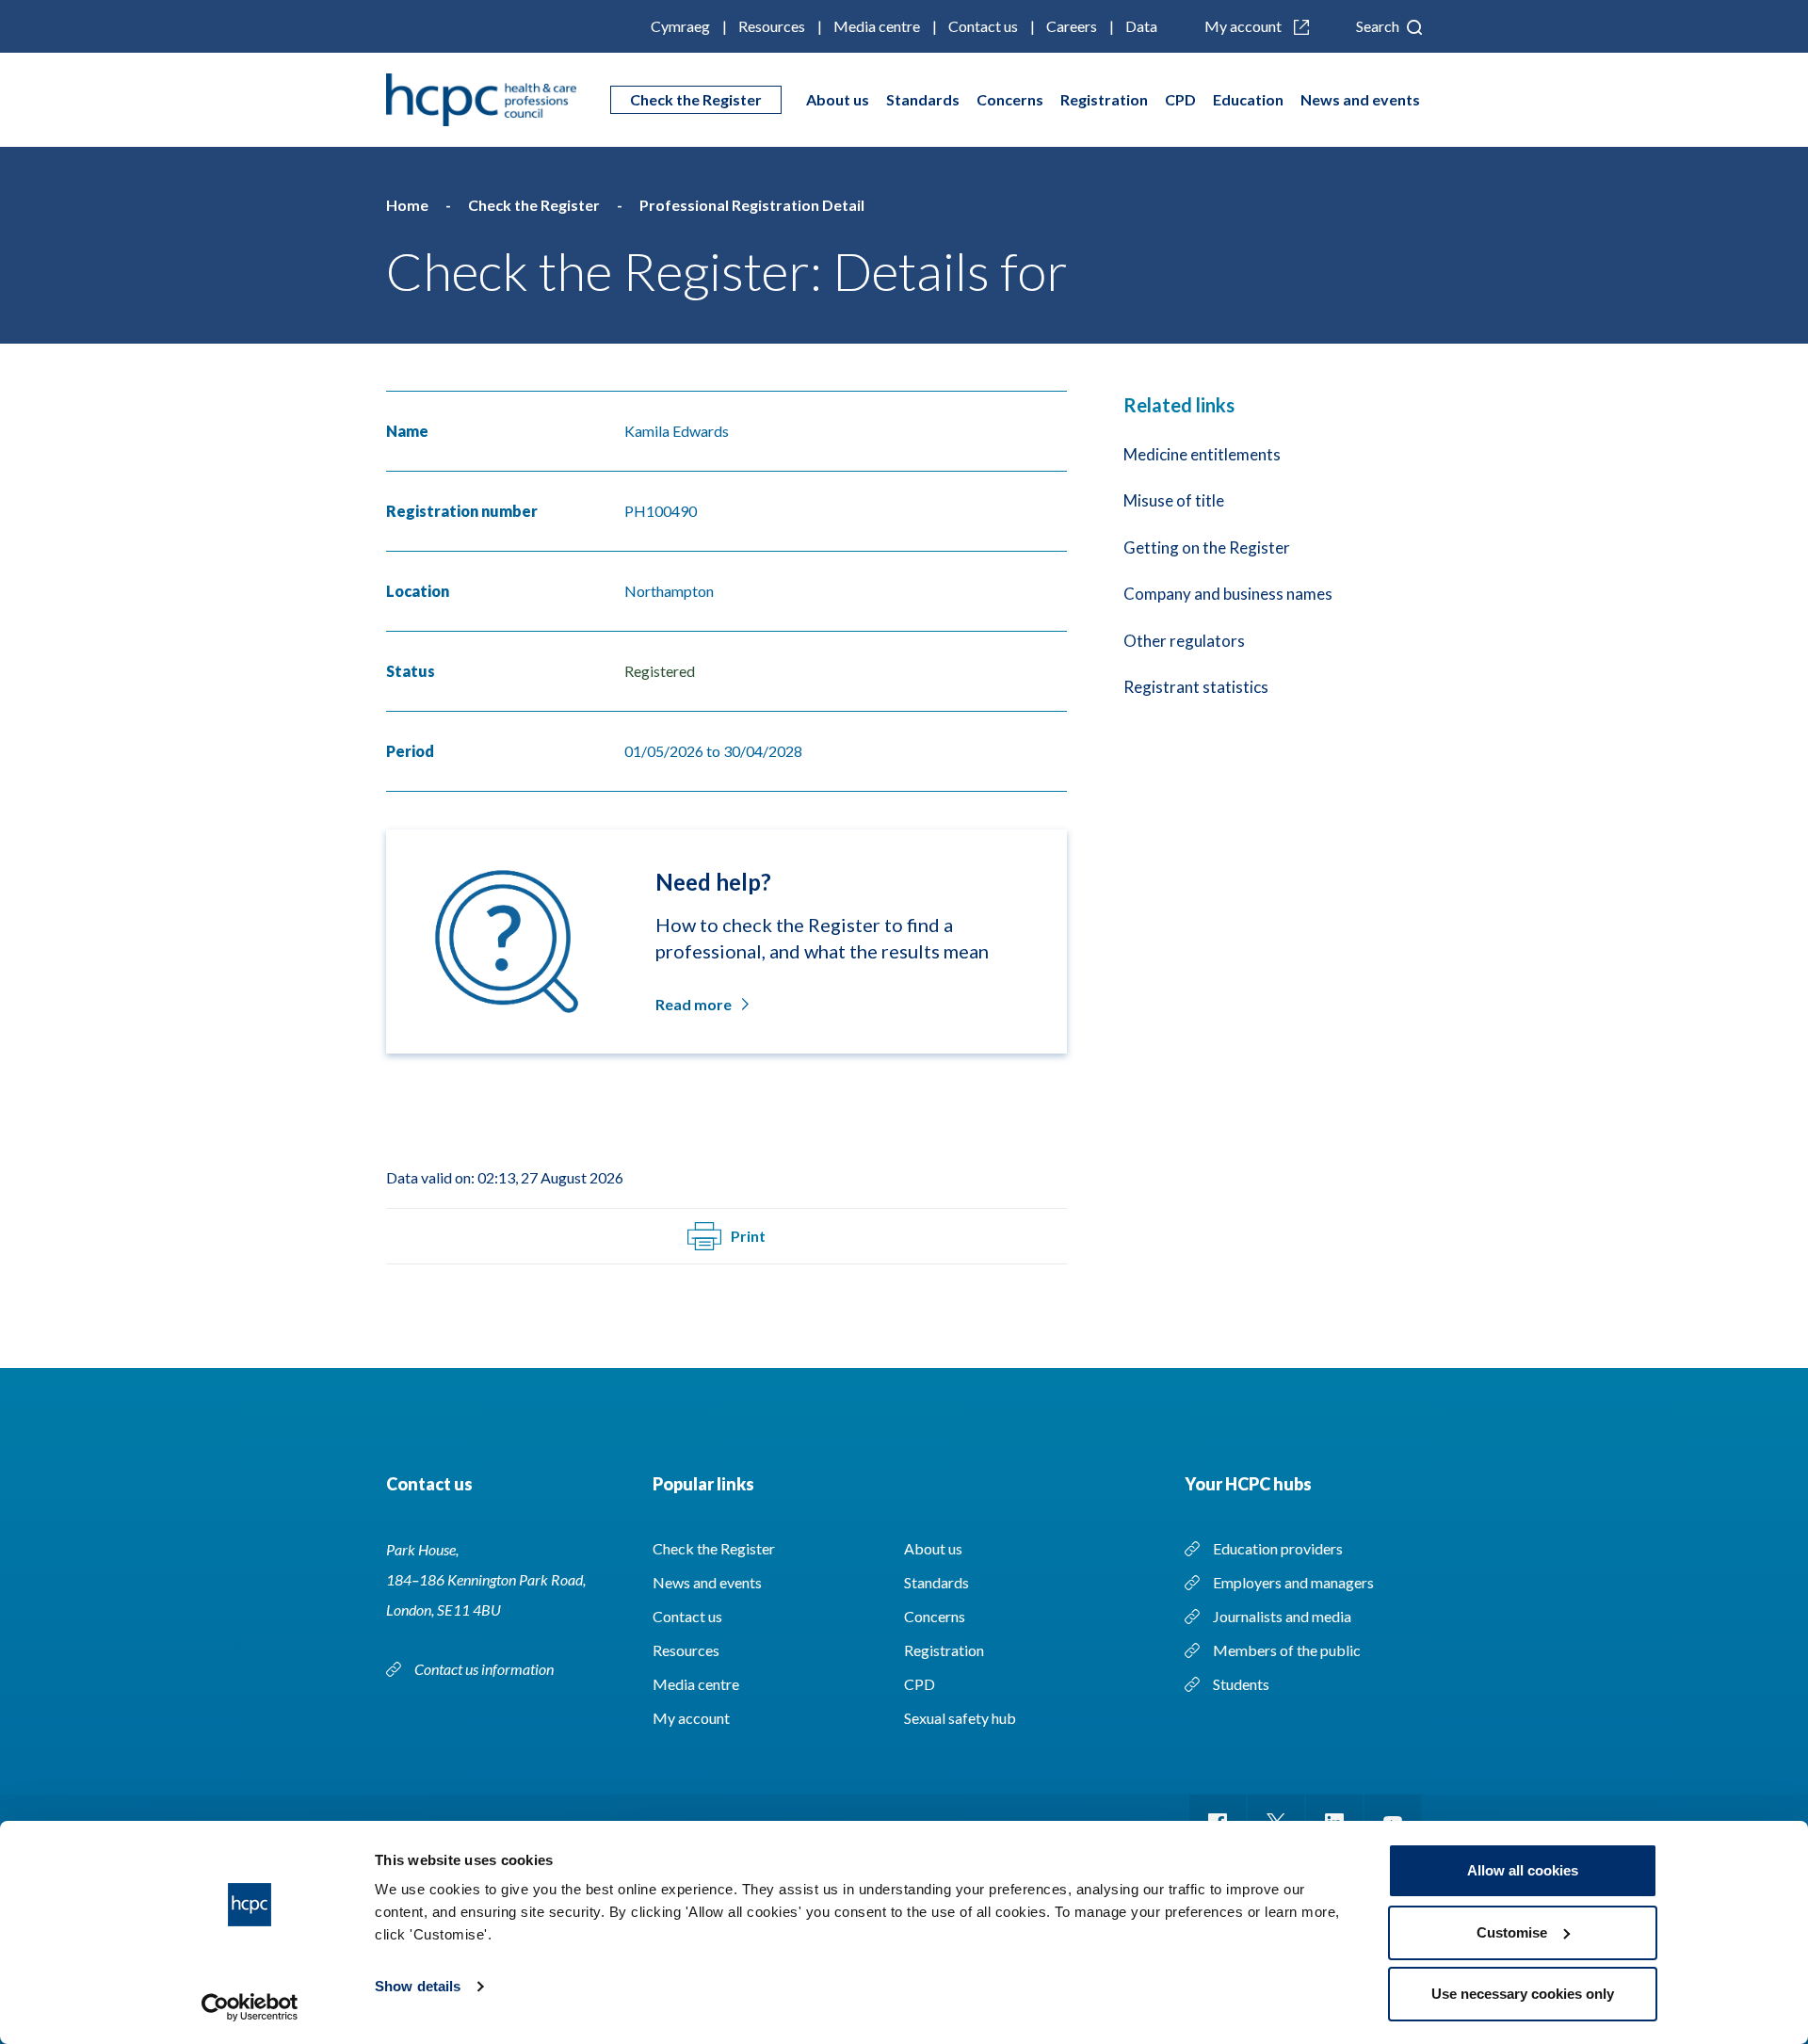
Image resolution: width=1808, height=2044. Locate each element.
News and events (1360, 99)
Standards (923, 99)
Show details (418, 1986)
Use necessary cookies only (1523, 1994)
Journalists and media (1282, 1616)
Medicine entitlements (1202, 454)
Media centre (877, 26)
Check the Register (696, 99)
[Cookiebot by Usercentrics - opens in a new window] (250, 2007)
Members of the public (1287, 1650)
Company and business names (1228, 594)
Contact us (983, 26)
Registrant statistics (1196, 687)
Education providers (1278, 1548)
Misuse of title (1174, 500)
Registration (1104, 99)
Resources (772, 26)
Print (748, 1236)
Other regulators (1184, 641)
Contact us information (485, 1669)
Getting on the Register (1207, 547)
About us (838, 99)
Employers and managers (1293, 1582)
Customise (1512, 1932)
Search (1379, 26)
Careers (1072, 26)
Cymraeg (680, 26)
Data (1141, 26)
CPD (1180, 99)
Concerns (1010, 99)
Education (1248, 99)
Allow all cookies (1523, 1870)
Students (1241, 1684)
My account (1244, 26)
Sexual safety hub (960, 1718)
